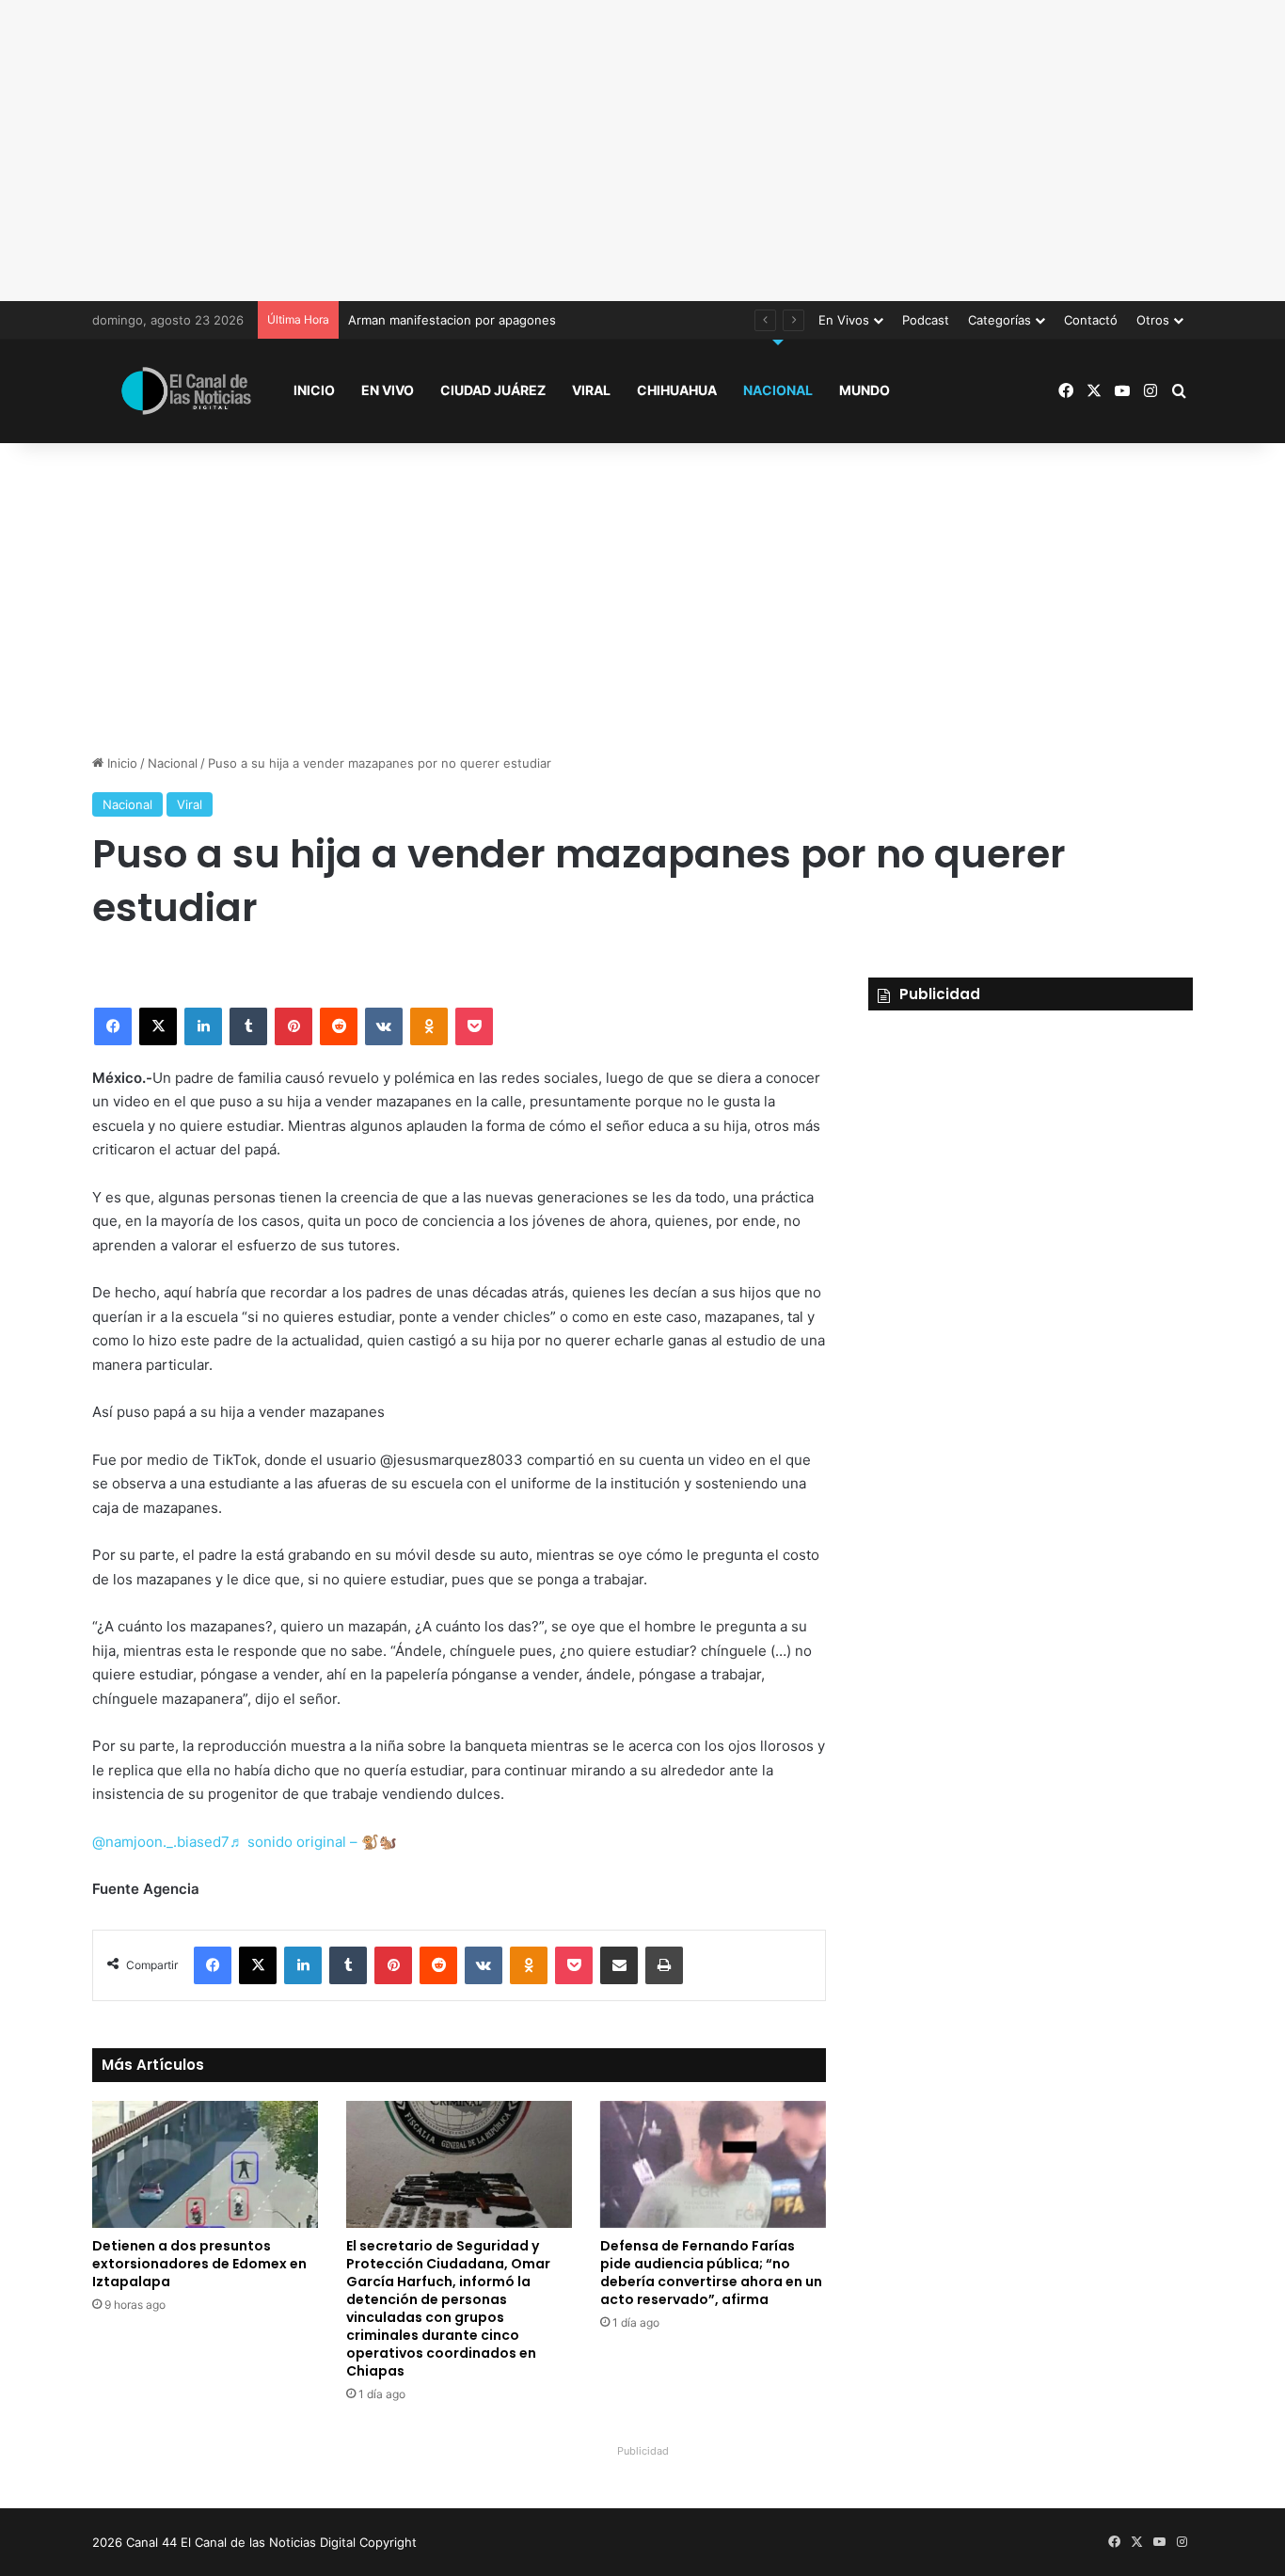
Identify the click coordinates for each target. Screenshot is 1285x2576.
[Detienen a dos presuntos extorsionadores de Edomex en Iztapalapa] (205, 2164)
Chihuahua (677, 390)
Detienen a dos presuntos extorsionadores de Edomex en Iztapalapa (199, 2264)
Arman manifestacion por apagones (452, 320)
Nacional (778, 390)
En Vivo (388, 390)
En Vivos (844, 320)
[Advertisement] (642, 151)
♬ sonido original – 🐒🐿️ (313, 1842)
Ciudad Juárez (493, 390)
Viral (591, 390)
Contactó (1091, 320)
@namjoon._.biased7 (161, 1842)
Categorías (999, 320)
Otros (1153, 320)
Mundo (865, 390)
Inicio (314, 390)
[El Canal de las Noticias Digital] (186, 391)
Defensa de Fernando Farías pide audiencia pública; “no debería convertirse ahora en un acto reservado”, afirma (711, 2273)
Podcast (926, 320)
